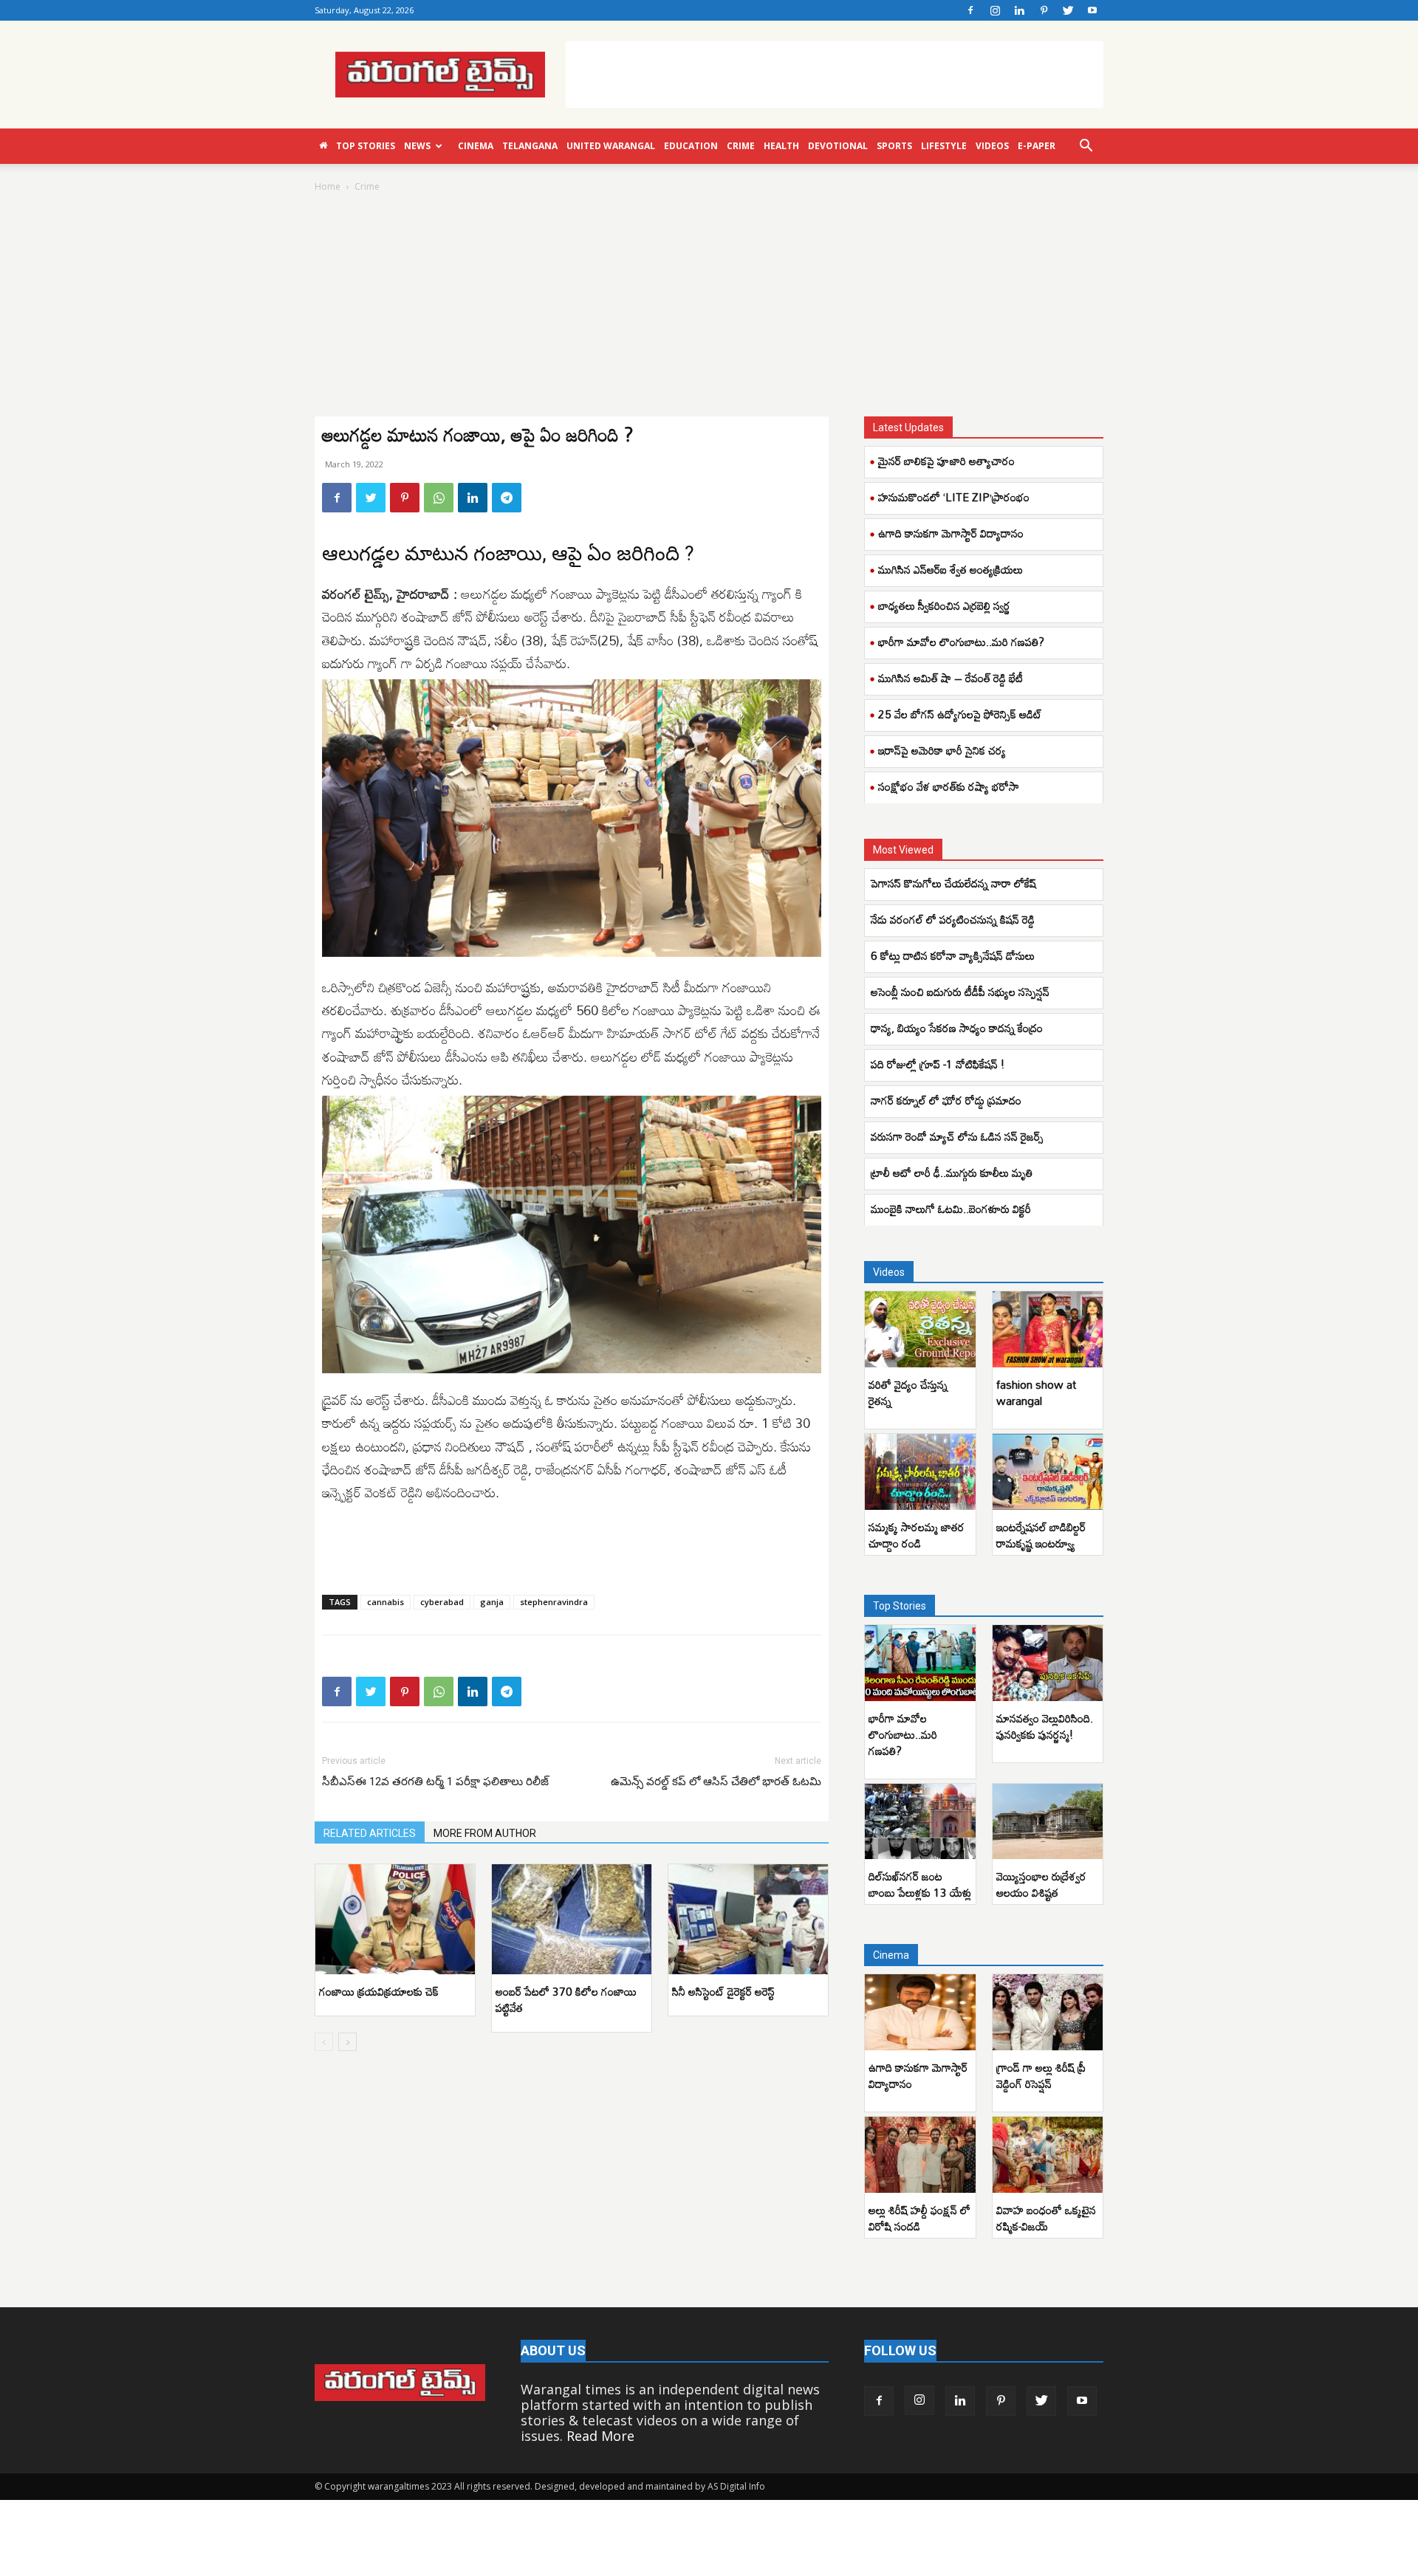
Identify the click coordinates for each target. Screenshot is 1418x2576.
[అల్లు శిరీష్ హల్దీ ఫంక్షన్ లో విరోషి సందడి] (920, 2155)
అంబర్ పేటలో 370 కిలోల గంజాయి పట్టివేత (566, 1999)
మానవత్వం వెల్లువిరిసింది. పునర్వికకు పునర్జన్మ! (1045, 1726)
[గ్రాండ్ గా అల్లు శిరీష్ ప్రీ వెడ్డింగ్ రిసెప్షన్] (1048, 2012)
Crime (741, 146)
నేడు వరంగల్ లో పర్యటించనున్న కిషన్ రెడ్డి (953, 919)
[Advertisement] (835, 75)
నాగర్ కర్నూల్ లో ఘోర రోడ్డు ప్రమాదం (946, 1100)
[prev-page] (324, 2042)
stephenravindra (554, 1602)
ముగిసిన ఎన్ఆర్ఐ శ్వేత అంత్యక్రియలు (951, 569)
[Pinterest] (1044, 10)
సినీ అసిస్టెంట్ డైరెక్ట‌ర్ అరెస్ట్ (723, 1991)
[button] (1086, 146)
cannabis (386, 1602)
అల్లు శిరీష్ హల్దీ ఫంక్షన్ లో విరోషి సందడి (919, 2218)
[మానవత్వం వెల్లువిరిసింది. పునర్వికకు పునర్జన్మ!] (1048, 1663)
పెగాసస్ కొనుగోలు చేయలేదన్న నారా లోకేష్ (955, 883)
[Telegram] (507, 498)
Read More (600, 2436)
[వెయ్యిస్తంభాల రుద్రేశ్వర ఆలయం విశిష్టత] (1048, 1822)
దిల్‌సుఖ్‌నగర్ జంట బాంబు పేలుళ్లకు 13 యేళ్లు (920, 1884)
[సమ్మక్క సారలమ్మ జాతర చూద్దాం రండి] (920, 1472)
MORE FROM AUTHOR (485, 1833)
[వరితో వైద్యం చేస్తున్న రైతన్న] (920, 1329)
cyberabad (442, 1602)
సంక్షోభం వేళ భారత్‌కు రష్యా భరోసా (949, 786)
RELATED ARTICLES (370, 1833)
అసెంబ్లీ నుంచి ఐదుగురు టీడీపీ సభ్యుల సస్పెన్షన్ (960, 992)
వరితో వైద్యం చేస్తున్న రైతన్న (908, 1392)
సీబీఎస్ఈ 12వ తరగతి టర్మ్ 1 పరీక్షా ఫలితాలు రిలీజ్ (437, 1782)
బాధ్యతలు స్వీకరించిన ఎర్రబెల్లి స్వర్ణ (944, 605)
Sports (894, 146)
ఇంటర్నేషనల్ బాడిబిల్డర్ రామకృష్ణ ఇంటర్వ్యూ (1041, 1535)
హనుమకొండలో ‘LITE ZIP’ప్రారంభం (954, 497)
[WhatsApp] (439, 498)
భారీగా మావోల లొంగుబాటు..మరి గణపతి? (961, 642)
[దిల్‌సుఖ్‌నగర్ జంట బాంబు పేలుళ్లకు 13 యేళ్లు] (920, 1822)
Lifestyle (944, 146)
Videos (992, 146)
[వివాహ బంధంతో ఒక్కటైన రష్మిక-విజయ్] (1048, 2155)
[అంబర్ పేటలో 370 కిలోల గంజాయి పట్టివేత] (572, 1919)
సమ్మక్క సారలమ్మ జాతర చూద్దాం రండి (917, 1535)
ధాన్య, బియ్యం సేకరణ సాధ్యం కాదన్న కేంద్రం (957, 1028)
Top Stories (366, 146)
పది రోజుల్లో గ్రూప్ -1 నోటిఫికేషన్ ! (939, 1064)
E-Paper (1037, 146)
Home (328, 186)
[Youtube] (1092, 10)
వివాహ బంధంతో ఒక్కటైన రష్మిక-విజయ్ (1046, 2218)
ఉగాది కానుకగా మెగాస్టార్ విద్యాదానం (951, 533)
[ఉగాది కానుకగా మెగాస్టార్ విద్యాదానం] (920, 2012)
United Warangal (611, 146)
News (417, 146)
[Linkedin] (1019, 10)
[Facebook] (970, 10)
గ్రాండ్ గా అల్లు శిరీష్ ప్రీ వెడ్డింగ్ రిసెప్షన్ (1041, 2075)
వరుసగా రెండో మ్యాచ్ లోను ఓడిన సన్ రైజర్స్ (957, 1136)
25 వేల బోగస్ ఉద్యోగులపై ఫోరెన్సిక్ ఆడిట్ (960, 714)
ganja (492, 1602)
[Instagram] (995, 10)
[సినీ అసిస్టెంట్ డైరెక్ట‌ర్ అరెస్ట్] (748, 1919)
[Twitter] (1068, 10)
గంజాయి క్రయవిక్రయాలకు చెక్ (380, 1991)
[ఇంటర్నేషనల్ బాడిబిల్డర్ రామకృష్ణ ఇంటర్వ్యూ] (1048, 1472)
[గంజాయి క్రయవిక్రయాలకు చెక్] (395, 1919)
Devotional (838, 146)
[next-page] (347, 2042)
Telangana (530, 146)
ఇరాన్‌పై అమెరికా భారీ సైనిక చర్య (942, 750)
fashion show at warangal (1036, 1392)
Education (691, 146)
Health (781, 146)
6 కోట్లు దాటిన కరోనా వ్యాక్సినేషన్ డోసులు (954, 955)
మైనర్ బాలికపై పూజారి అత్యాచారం (946, 461)
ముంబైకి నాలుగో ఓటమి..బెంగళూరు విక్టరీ (951, 1209)
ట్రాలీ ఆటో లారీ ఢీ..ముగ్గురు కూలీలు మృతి (952, 1172)
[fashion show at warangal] (1048, 1329)
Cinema (476, 146)
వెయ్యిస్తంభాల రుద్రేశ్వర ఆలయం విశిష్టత (1041, 1884)
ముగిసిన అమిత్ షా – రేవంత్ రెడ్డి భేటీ (951, 678)
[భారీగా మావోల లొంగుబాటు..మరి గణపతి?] (920, 1663)
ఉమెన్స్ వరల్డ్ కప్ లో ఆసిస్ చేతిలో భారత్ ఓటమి (716, 1782)
